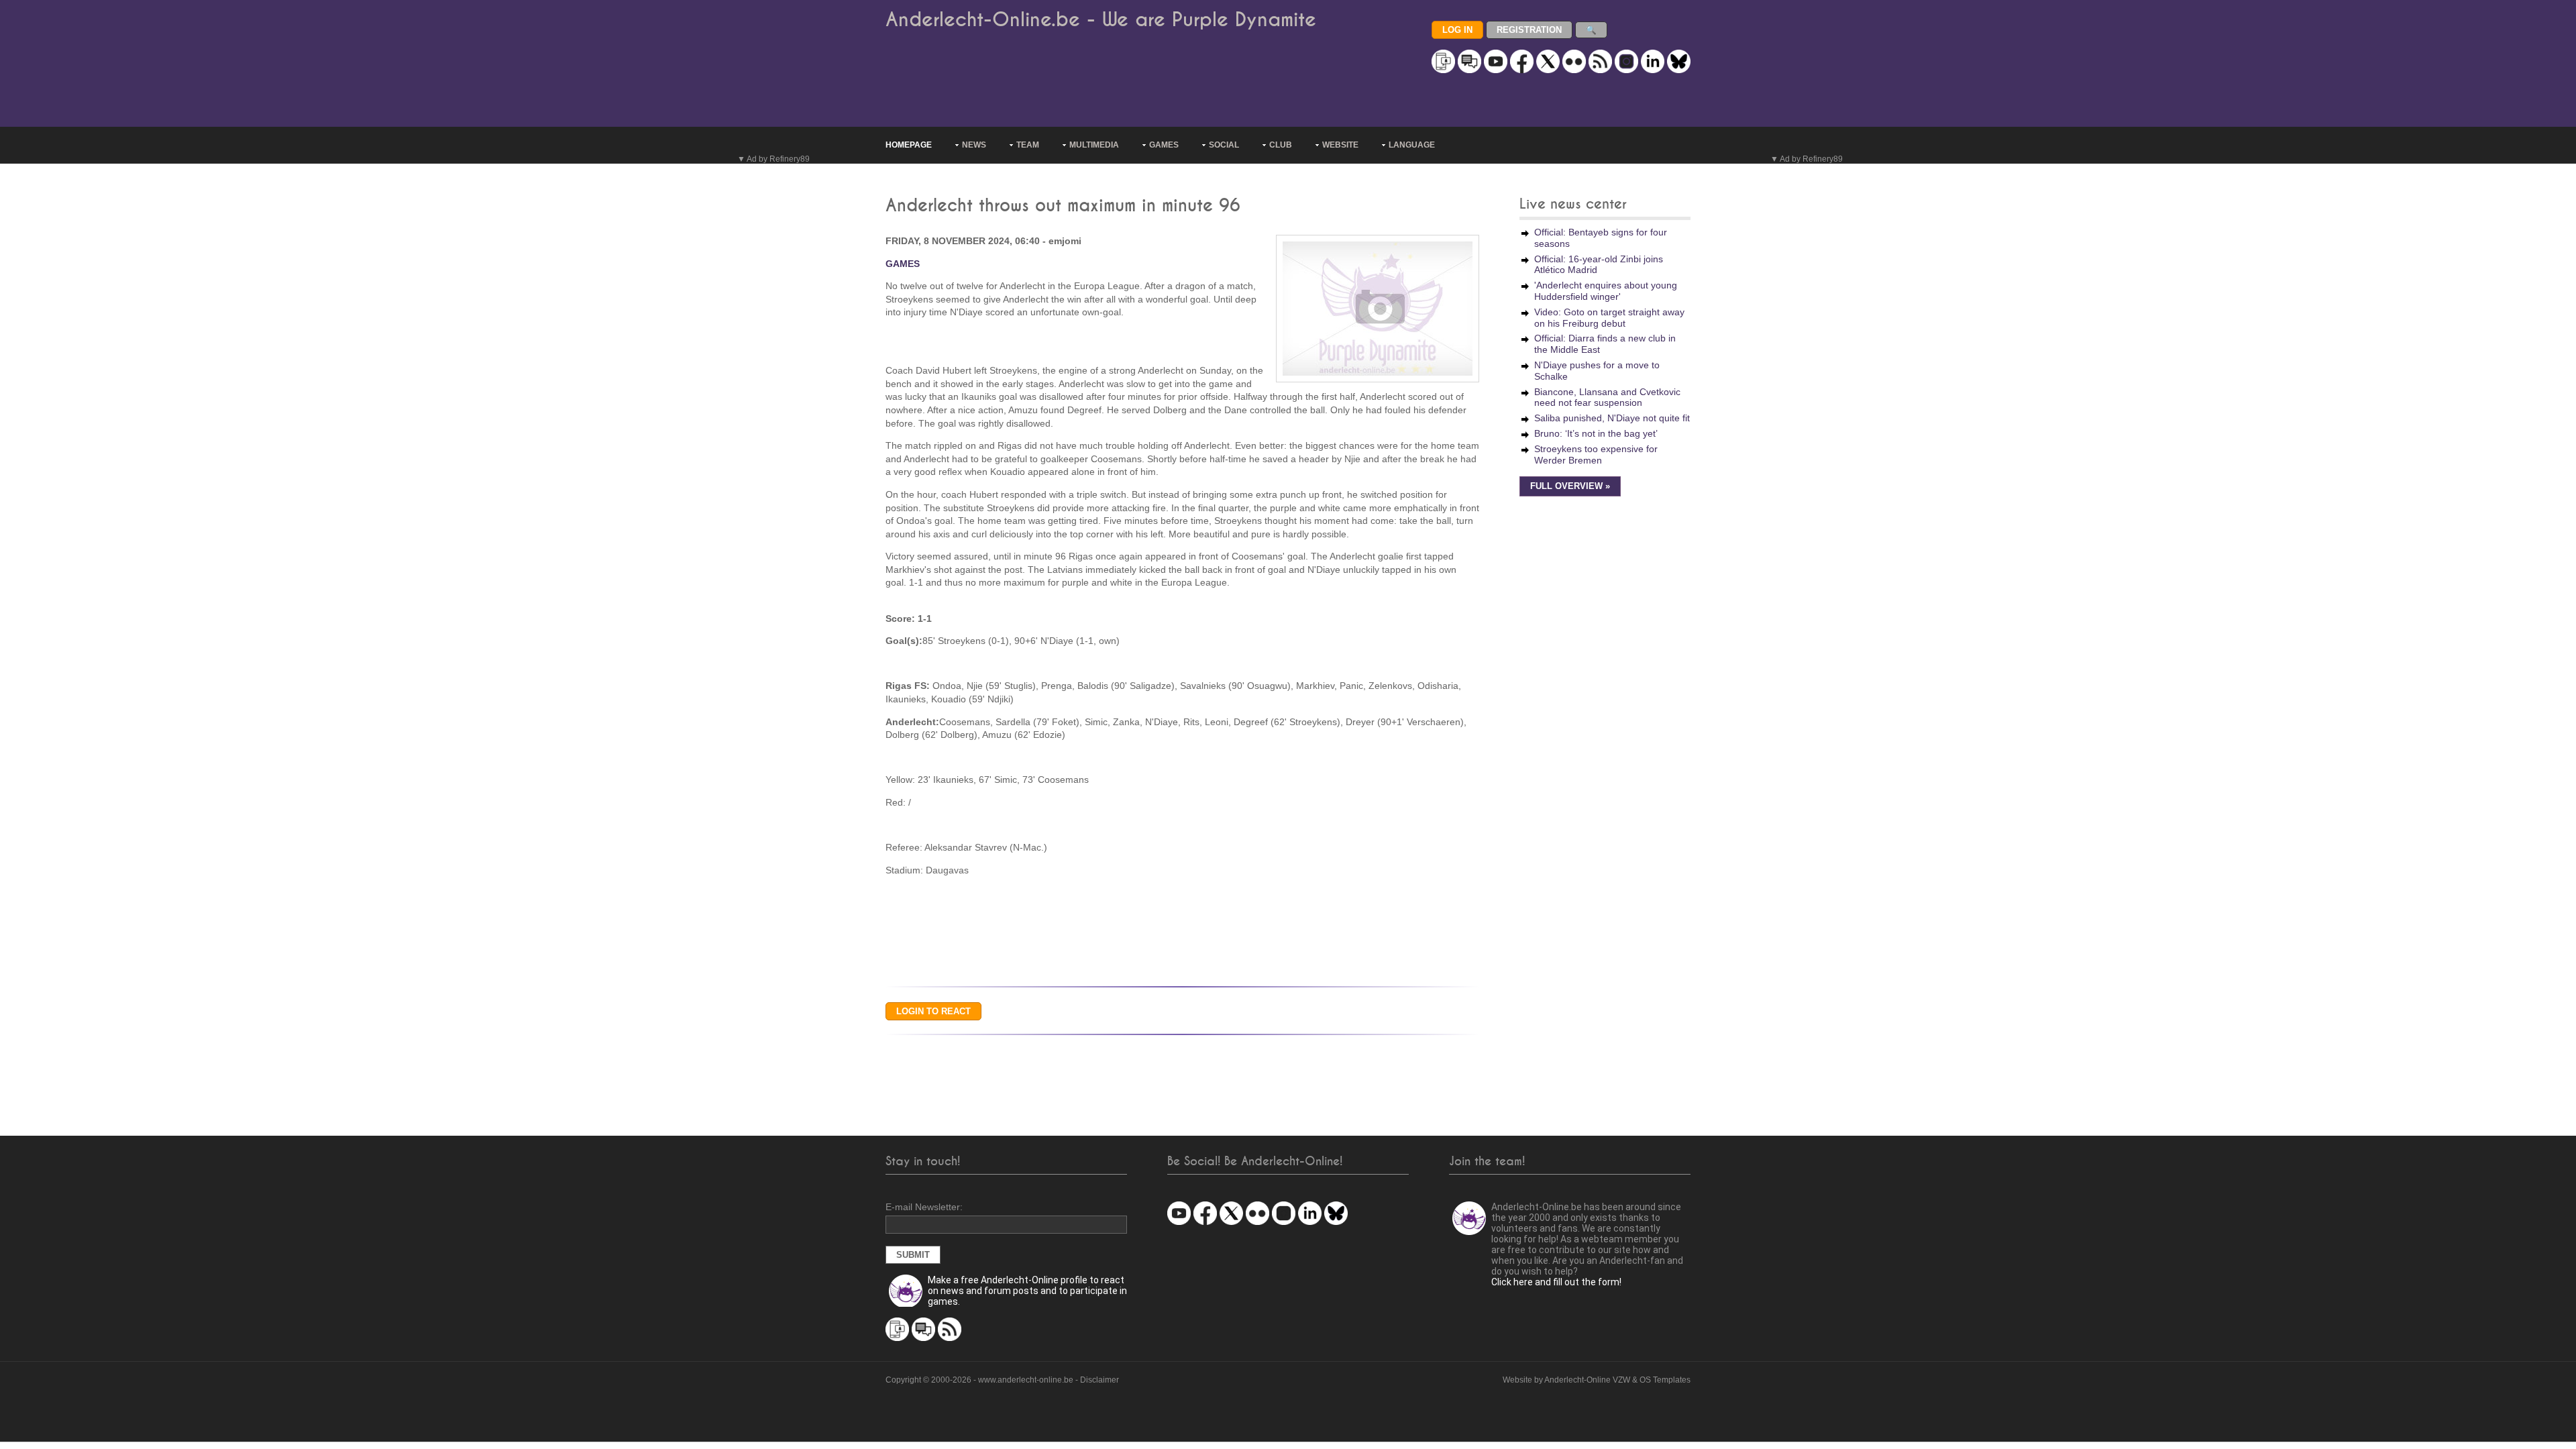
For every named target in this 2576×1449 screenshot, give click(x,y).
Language (1412, 145)
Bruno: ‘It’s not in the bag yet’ (1596, 433)
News (974, 145)
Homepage (909, 145)
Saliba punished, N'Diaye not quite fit (1612, 418)
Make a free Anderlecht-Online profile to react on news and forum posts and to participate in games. (1027, 1291)
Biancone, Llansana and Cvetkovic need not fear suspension (1607, 397)
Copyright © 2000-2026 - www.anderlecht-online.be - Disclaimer (1002, 1380)
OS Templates (1665, 1380)
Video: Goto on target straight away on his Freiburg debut (1609, 318)
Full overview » (1570, 486)
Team (1028, 145)
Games (1164, 145)
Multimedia (1094, 145)
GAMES (903, 264)
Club (1281, 145)
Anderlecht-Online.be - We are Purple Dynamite (1101, 20)
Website (1340, 145)
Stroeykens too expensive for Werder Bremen (1596, 454)
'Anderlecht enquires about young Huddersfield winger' (1606, 291)
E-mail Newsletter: (924, 1207)
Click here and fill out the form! (1556, 1282)
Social (1224, 145)
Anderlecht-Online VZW (1587, 1380)
